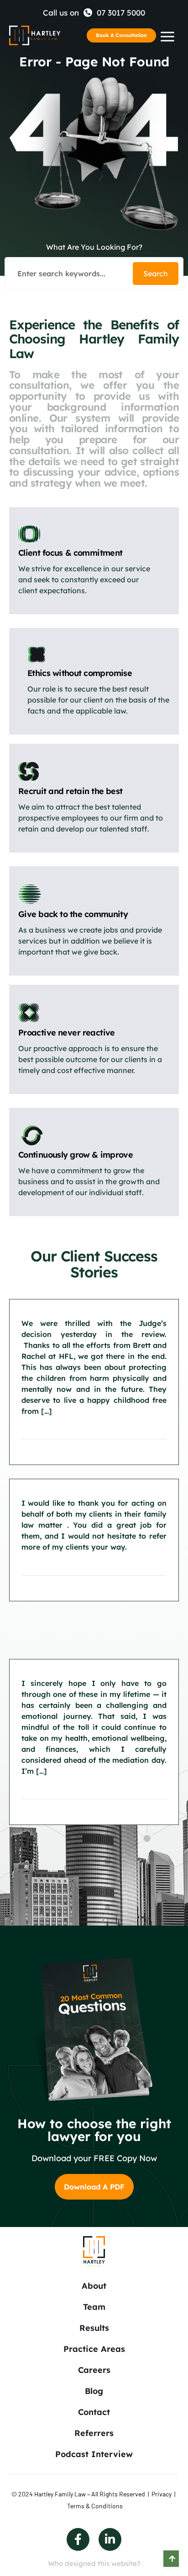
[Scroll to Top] (171, 2559)
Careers (94, 2370)
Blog (94, 2391)
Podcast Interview (94, 2454)
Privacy (162, 2494)
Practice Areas (94, 2349)
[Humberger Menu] (167, 37)
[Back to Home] (35, 36)
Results (94, 2328)
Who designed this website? (94, 2563)
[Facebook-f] (78, 2539)
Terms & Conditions (95, 2506)
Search (156, 274)
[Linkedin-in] (110, 2539)
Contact (94, 2412)
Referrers (94, 2433)
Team (94, 2307)
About (94, 2286)
